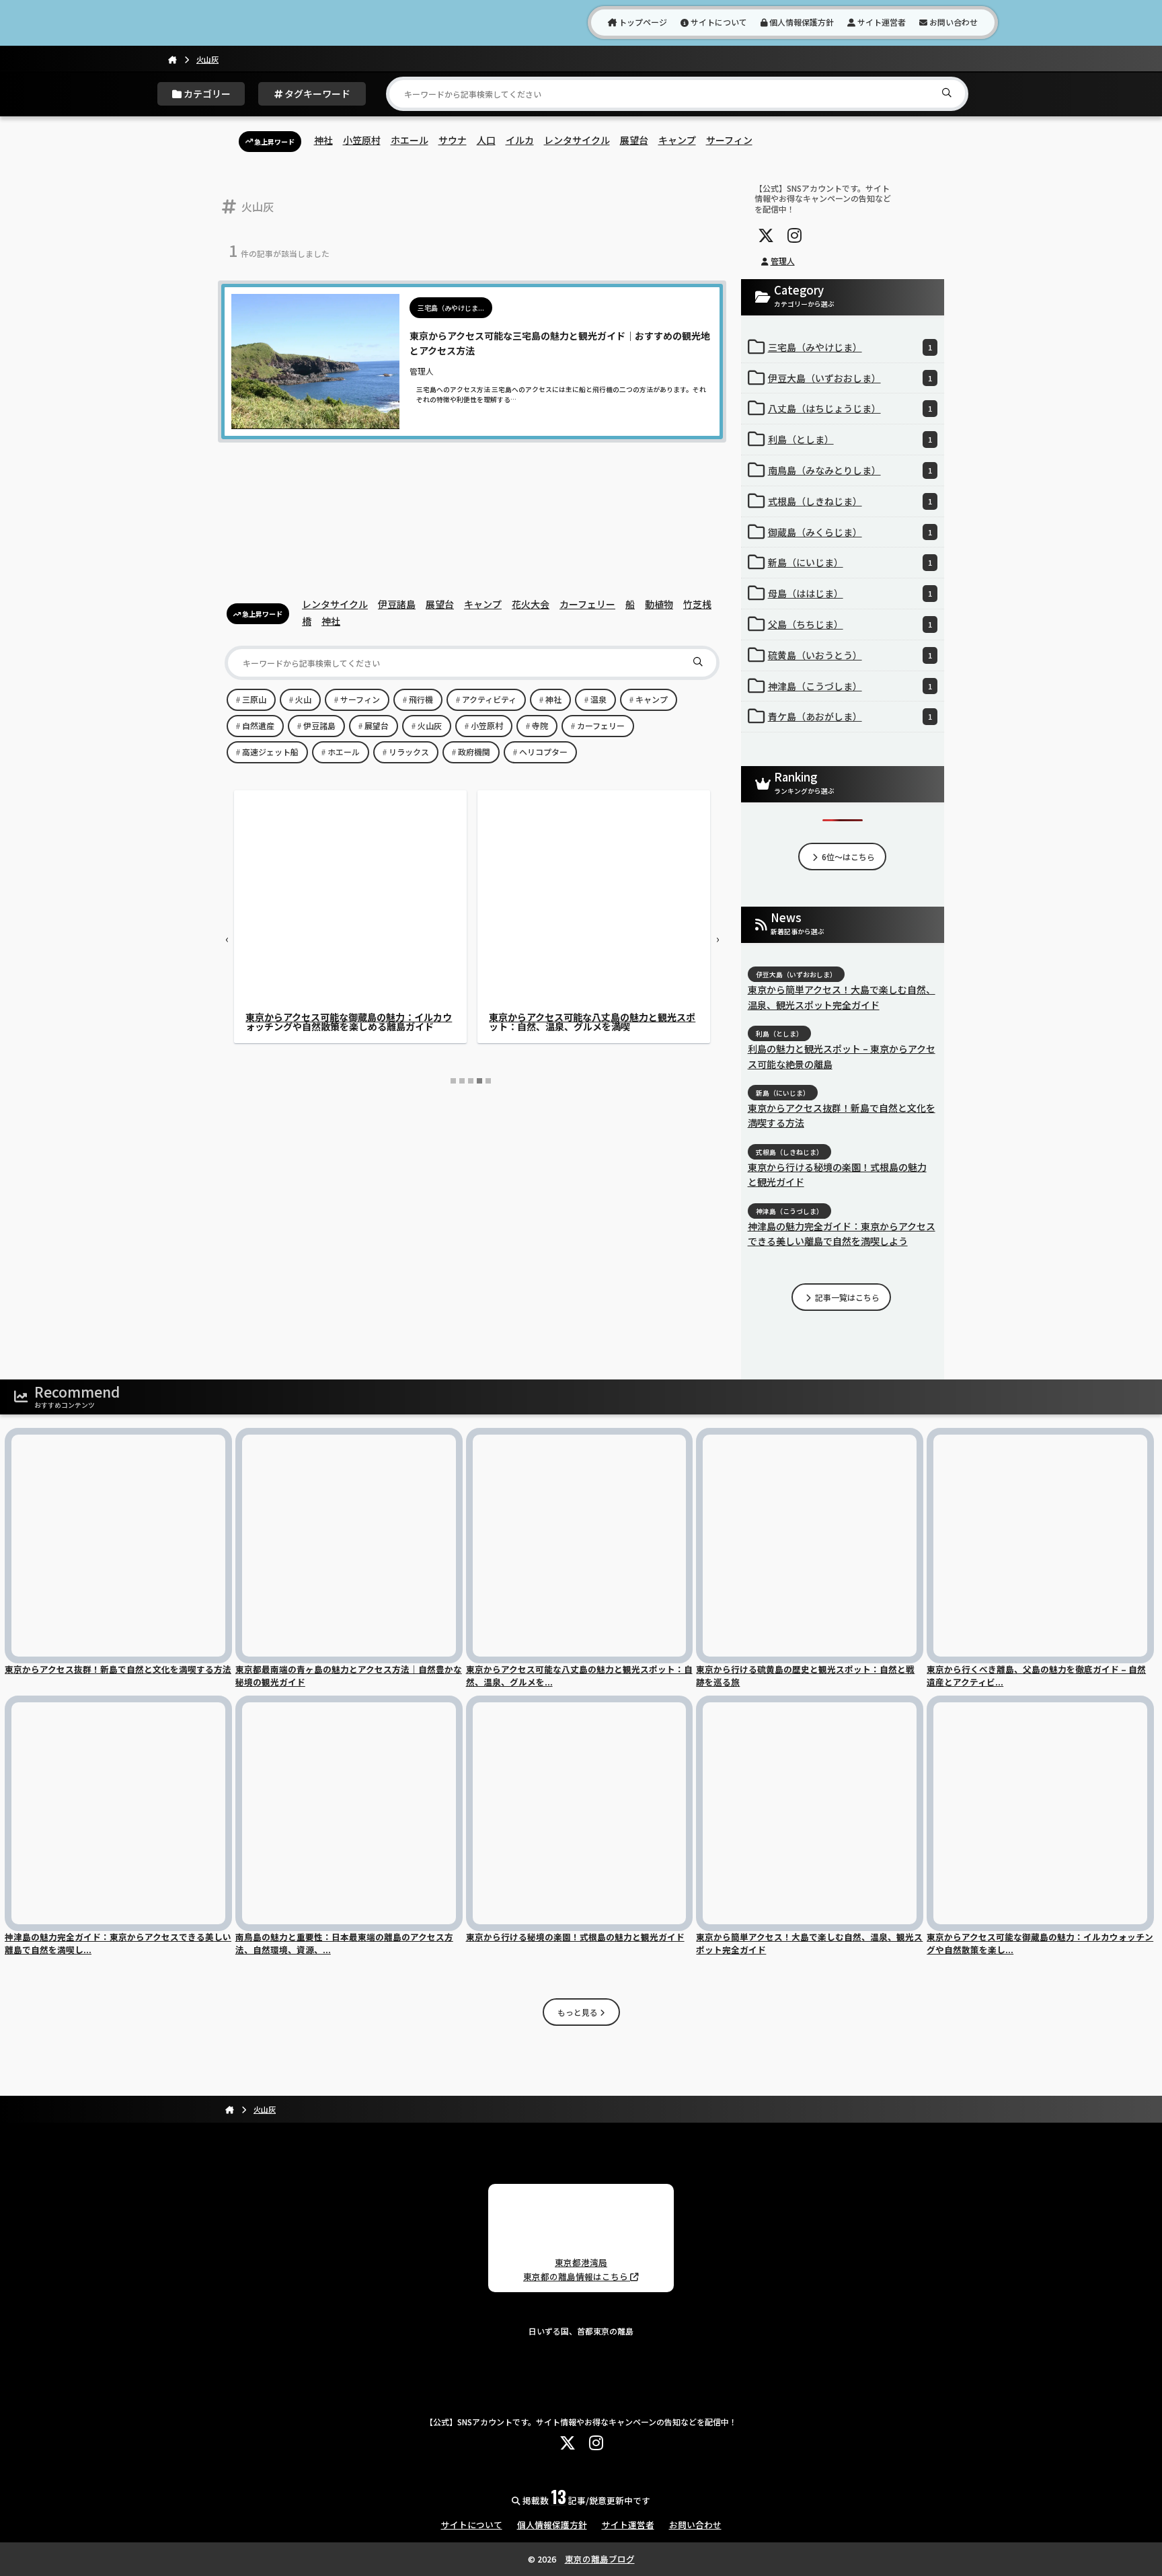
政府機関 (474, 752)
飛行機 (421, 699)
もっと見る (579, 2012)
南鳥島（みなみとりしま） (850, 470)
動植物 (659, 604)
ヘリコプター (543, 752)
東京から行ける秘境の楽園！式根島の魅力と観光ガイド (837, 1174)
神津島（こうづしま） (850, 686)
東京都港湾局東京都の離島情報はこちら (577, 2269)
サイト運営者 (881, 22)
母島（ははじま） (850, 593)
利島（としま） (850, 439)
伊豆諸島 (397, 604)
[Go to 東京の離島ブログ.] (172, 59)
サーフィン (729, 140)
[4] (479, 1081)
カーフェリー (587, 604)
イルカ (520, 140)
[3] (471, 1081)
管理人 (783, 261)
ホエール (410, 140)
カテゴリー (206, 93)
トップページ (642, 22)
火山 (303, 699)
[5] (488, 1081)
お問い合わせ (953, 22)
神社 (323, 140)
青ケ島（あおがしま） (850, 716)
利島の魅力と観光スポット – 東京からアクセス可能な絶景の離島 (842, 1056)
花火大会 (531, 604)
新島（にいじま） (850, 562)
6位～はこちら (847, 857)
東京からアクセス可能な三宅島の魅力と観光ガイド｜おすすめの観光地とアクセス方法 (592, 1022)
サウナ (453, 140)
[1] (453, 1081)
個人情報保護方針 (801, 22)
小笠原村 (362, 140)
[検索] (950, 92)
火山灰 (430, 725)
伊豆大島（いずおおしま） (850, 378)
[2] (462, 1081)
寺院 (540, 725)
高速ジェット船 (270, 752)
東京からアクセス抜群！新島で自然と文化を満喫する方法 (842, 1115)
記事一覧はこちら (846, 1297)
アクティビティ (489, 699)
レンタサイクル (577, 140)
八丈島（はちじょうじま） (850, 408)
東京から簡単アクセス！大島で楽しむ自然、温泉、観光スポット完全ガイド (842, 997)
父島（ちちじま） (850, 624)
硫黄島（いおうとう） (850, 655)
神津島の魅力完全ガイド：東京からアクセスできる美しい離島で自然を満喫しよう (349, 1022)
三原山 (254, 699)
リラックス (409, 752)
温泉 (598, 699)
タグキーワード (316, 93)
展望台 (634, 140)
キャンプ (677, 140)
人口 (486, 140)
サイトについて (718, 22)
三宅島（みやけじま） (850, 347)
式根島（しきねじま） (850, 501)
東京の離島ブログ (600, 2559)
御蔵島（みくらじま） (850, 532)
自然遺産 (258, 725)
